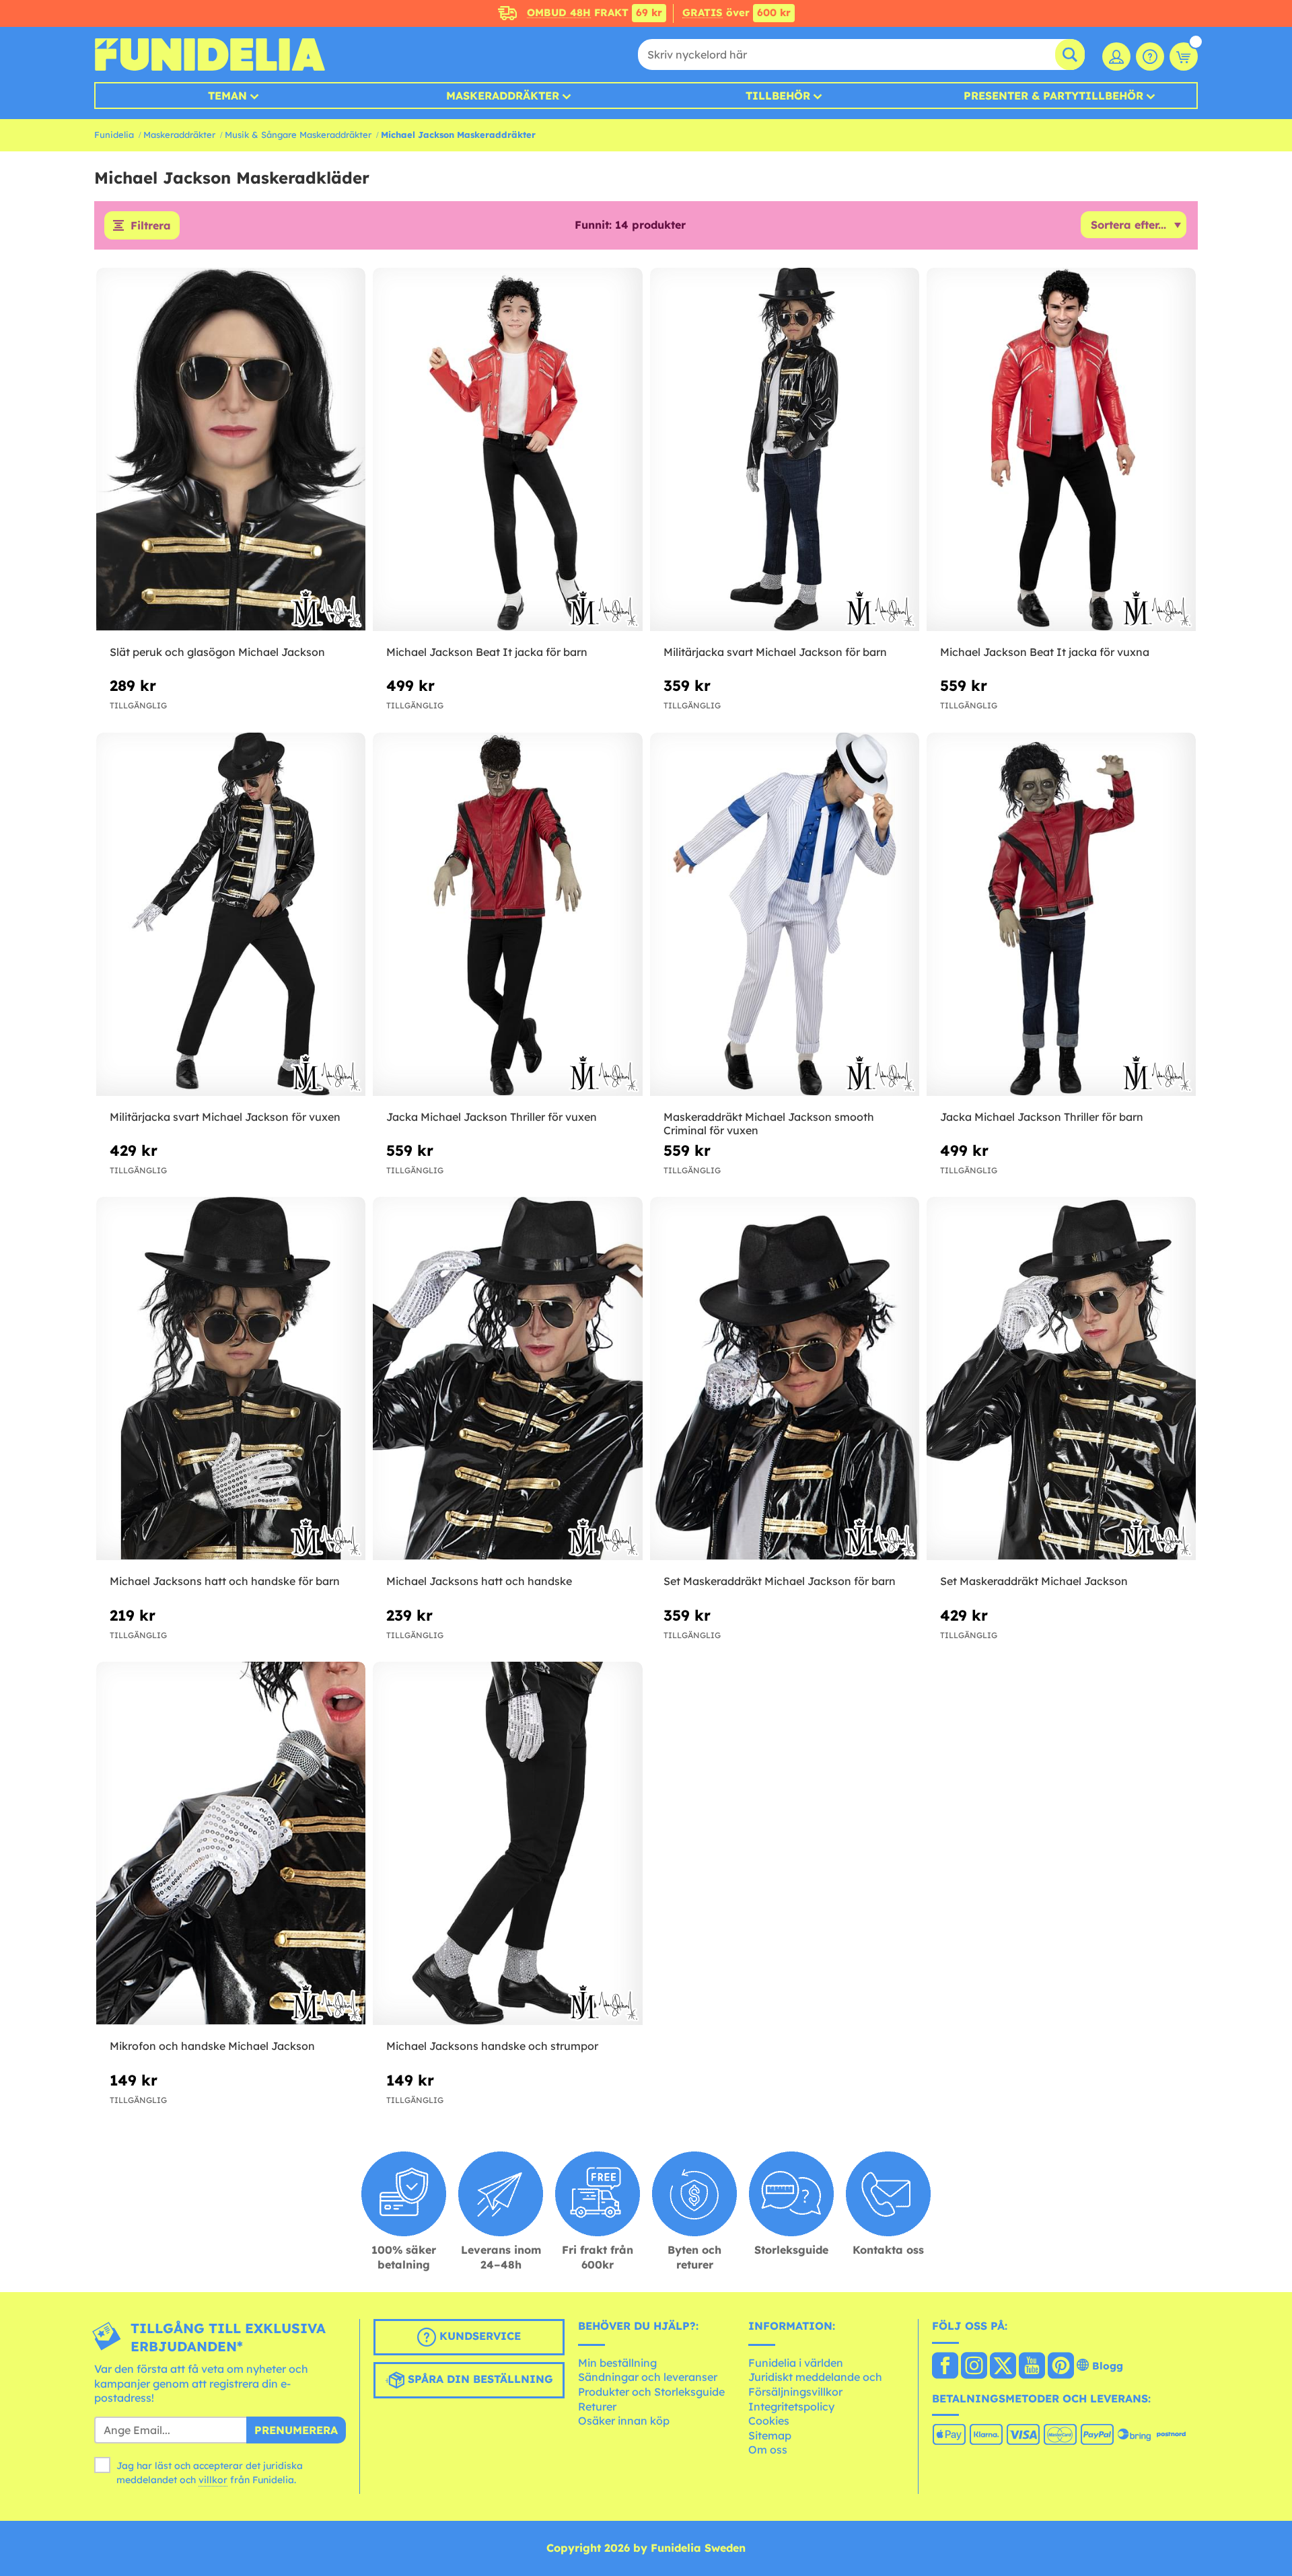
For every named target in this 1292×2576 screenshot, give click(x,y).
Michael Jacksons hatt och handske (479, 1581)
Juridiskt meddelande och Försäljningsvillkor (815, 2384)
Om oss (768, 2450)
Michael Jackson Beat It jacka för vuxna (1045, 652)
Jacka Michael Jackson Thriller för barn (1042, 1117)
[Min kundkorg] (1184, 57)
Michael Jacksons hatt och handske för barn (225, 1581)
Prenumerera (296, 2430)
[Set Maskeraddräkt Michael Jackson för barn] (785, 1379)
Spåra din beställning (479, 2380)
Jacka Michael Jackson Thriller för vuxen (492, 1117)
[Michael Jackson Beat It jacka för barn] (507, 450)
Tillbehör (778, 96)
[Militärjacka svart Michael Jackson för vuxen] (231, 915)
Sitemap (770, 2435)
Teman (227, 96)
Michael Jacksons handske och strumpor (492, 2046)
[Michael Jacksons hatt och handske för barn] (231, 1379)
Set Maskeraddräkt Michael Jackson (1034, 1581)
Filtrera (151, 225)
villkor (213, 2480)
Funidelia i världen (796, 2363)
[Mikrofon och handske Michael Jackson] (231, 1844)
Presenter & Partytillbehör (1053, 96)
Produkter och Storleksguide (651, 2392)
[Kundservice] (1150, 57)
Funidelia (114, 135)
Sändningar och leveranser (648, 2377)
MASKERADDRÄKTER (503, 96)
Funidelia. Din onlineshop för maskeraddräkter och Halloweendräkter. (210, 54)
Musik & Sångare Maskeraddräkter (298, 135)
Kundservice (478, 2336)
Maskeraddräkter (179, 135)
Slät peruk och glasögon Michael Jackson (217, 652)
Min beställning (617, 2363)
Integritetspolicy (791, 2406)
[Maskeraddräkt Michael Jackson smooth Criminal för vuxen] (785, 915)
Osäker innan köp (624, 2421)
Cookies (769, 2421)
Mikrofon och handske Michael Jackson (212, 2046)
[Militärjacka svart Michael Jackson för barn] (785, 450)
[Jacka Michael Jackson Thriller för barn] (1061, 915)
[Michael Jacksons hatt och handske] (507, 1379)
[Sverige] (945, 2367)
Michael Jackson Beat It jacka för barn (487, 652)
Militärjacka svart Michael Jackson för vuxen (225, 1117)
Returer (597, 2406)
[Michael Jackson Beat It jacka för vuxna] (1061, 450)
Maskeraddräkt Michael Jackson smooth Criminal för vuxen (769, 1124)
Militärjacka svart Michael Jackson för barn (775, 652)
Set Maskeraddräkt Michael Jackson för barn (780, 1581)
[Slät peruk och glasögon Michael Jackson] (231, 450)
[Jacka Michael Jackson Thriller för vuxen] (507, 915)
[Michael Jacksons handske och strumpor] (507, 1844)
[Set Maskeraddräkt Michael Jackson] (1061, 1379)
